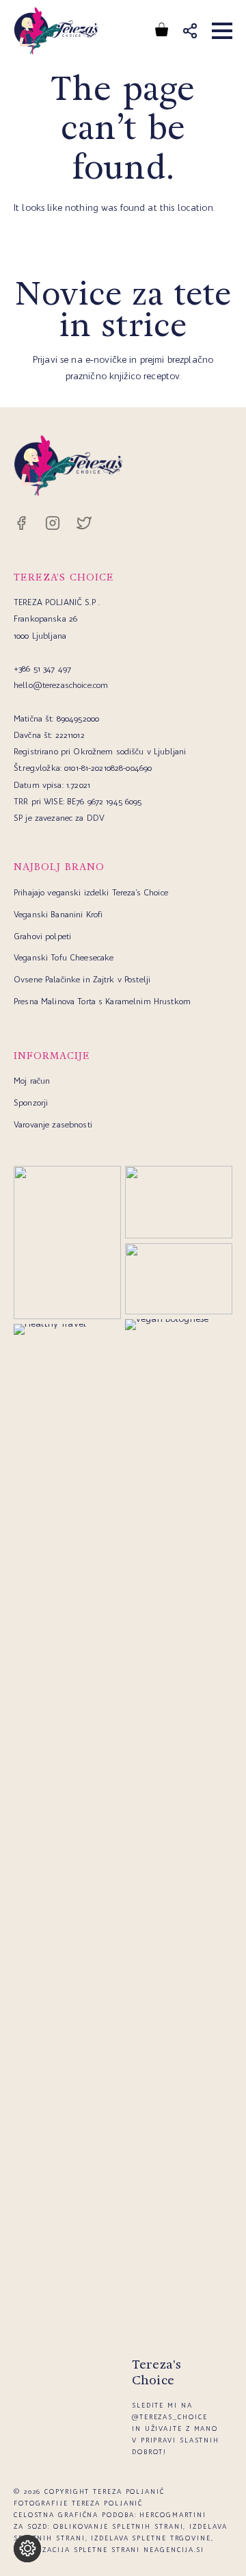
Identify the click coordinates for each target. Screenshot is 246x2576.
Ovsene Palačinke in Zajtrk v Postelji (82, 979)
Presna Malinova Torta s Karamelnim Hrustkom (102, 1001)
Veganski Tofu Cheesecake (64, 957)
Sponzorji (31, 1102)
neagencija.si (174, 2550)
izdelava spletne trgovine (151, 2538)
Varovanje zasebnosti (53, 1124)
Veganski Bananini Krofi (58, 914)
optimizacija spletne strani (77, 2550)
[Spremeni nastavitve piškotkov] (27, 2549)
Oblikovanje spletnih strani (118, 2526)
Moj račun (32, 1081)
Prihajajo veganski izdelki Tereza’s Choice (91, 892)
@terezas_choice (170, 2417)
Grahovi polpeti (42, 936)
